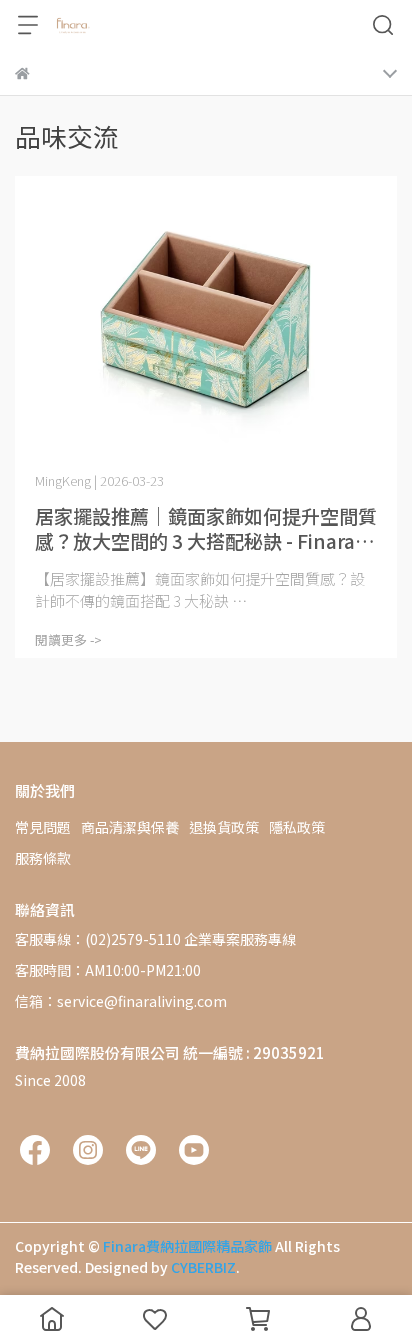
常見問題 (43, 827)
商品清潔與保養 (130, 827)
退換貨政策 (224, 827)
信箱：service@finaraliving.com (121, 1001)
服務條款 (43, 858)
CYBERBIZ (203, 1267)
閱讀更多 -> (68, 639)
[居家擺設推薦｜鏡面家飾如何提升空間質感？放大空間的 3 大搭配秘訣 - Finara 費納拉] (206, 319)
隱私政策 (297, 827)
